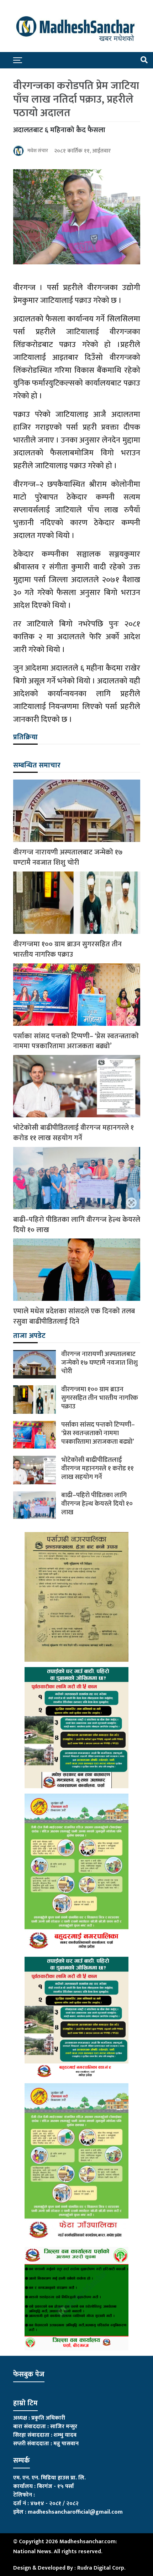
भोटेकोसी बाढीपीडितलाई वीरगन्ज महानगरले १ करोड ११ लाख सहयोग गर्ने (73, 1133)
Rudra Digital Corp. (101, 2568)
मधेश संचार (38, 151)
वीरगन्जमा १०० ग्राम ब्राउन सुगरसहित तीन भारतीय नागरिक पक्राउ (67, 950)
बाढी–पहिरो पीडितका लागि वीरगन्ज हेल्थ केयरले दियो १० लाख (77, 1225)
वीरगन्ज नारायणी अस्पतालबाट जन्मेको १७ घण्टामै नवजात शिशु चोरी (68, 858)
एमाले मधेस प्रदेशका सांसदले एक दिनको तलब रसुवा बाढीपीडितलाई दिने (74, 1317)
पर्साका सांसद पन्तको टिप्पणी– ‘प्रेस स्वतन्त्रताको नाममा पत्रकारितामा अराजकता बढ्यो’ (76, 1041)
